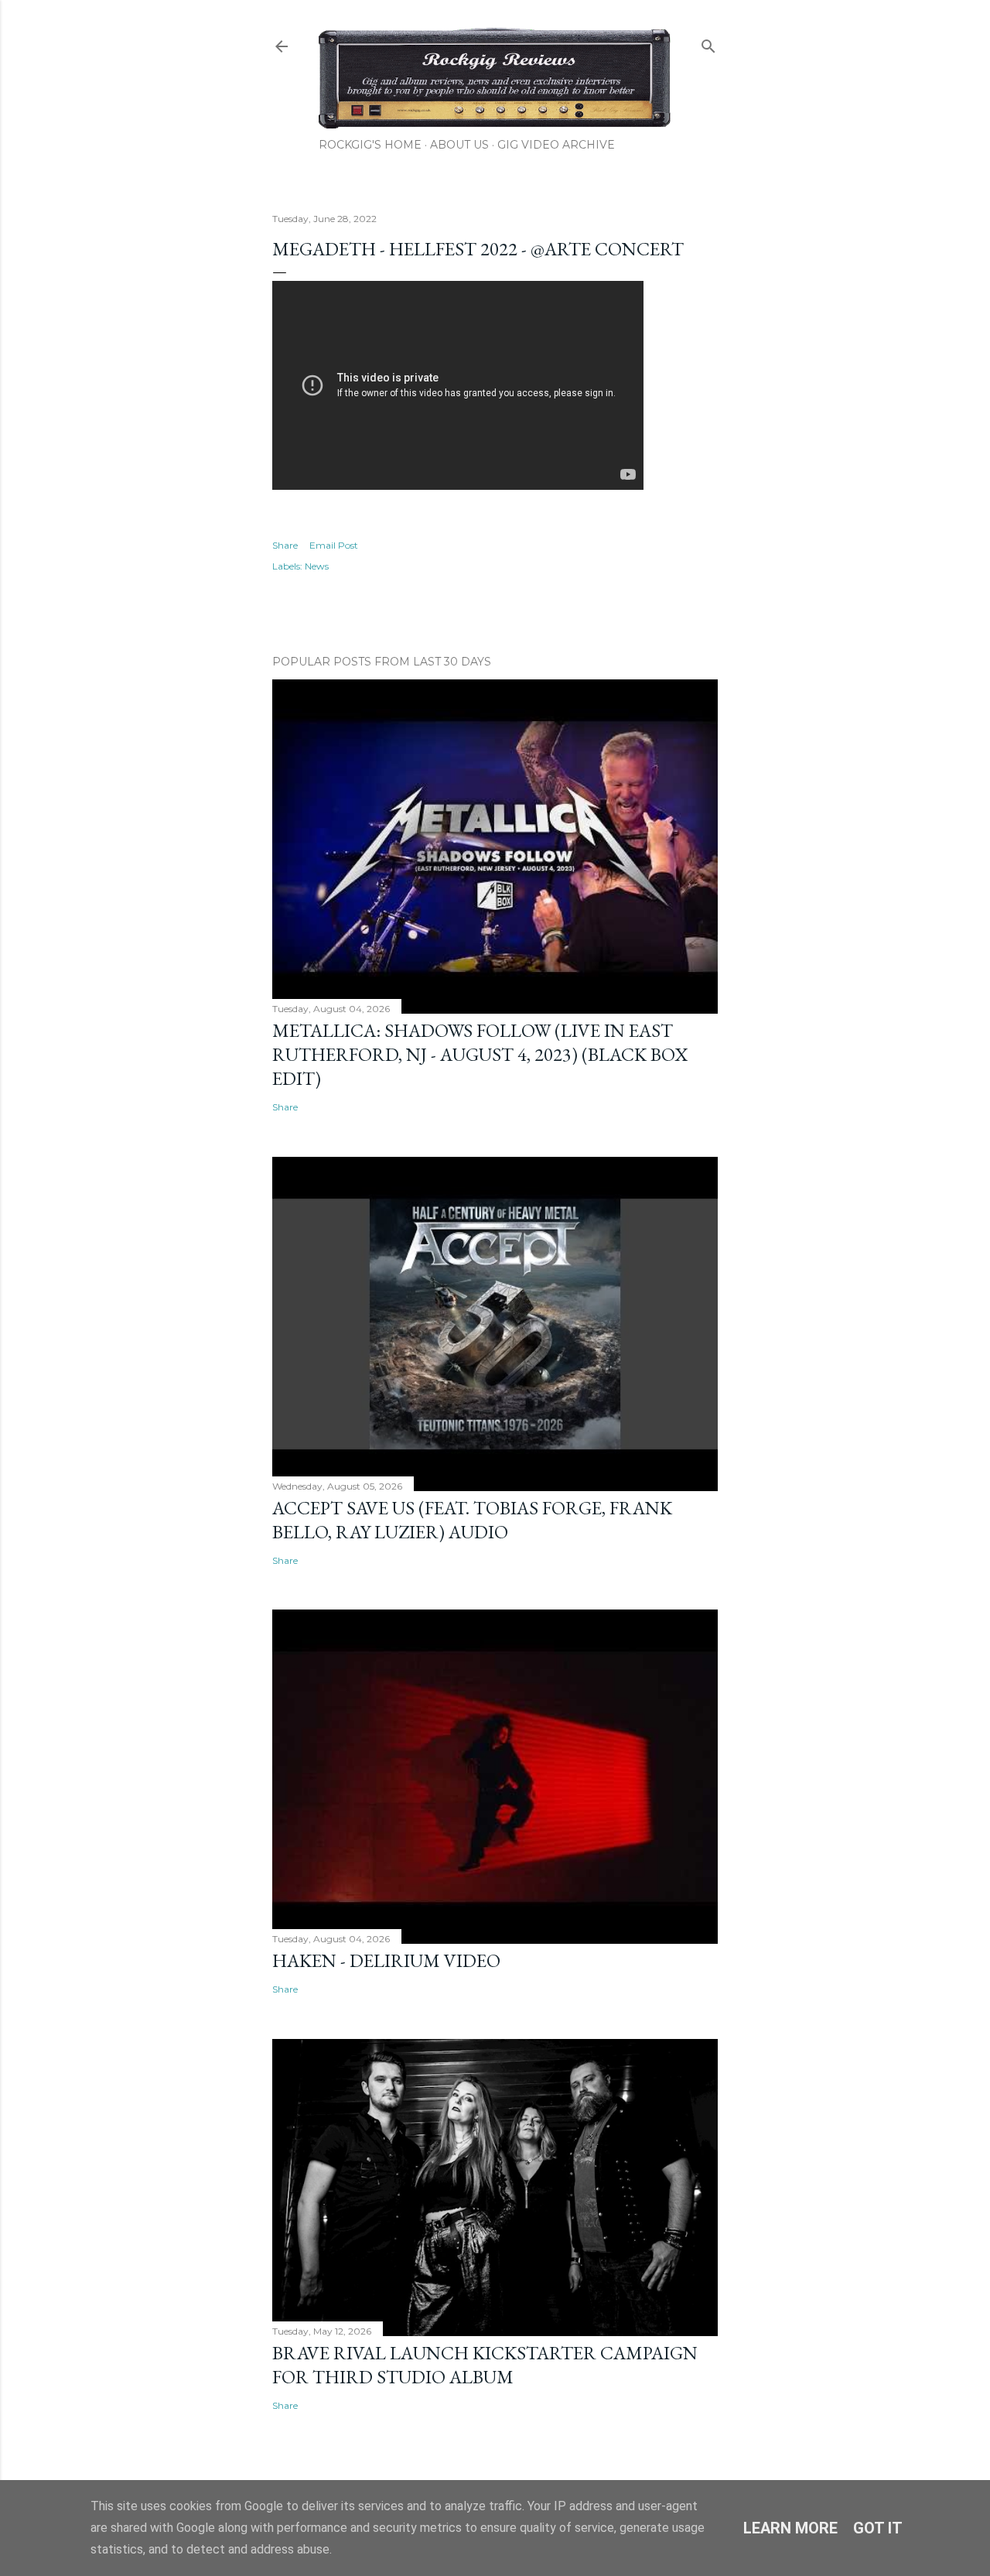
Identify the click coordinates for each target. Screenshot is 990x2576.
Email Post (334, 545)
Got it (878, 2528)
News (317, 566)
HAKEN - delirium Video (386, 1960)
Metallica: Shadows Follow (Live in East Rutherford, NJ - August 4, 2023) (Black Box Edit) (480, 1054)
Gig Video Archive (556, 145)
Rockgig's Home (370, 145)
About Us (459, 145)
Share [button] (285, 545)
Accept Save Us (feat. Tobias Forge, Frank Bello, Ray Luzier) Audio (472, 1520)
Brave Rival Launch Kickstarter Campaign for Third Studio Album (485, 2365)
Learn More (790, 2528)
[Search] (708, 43)
